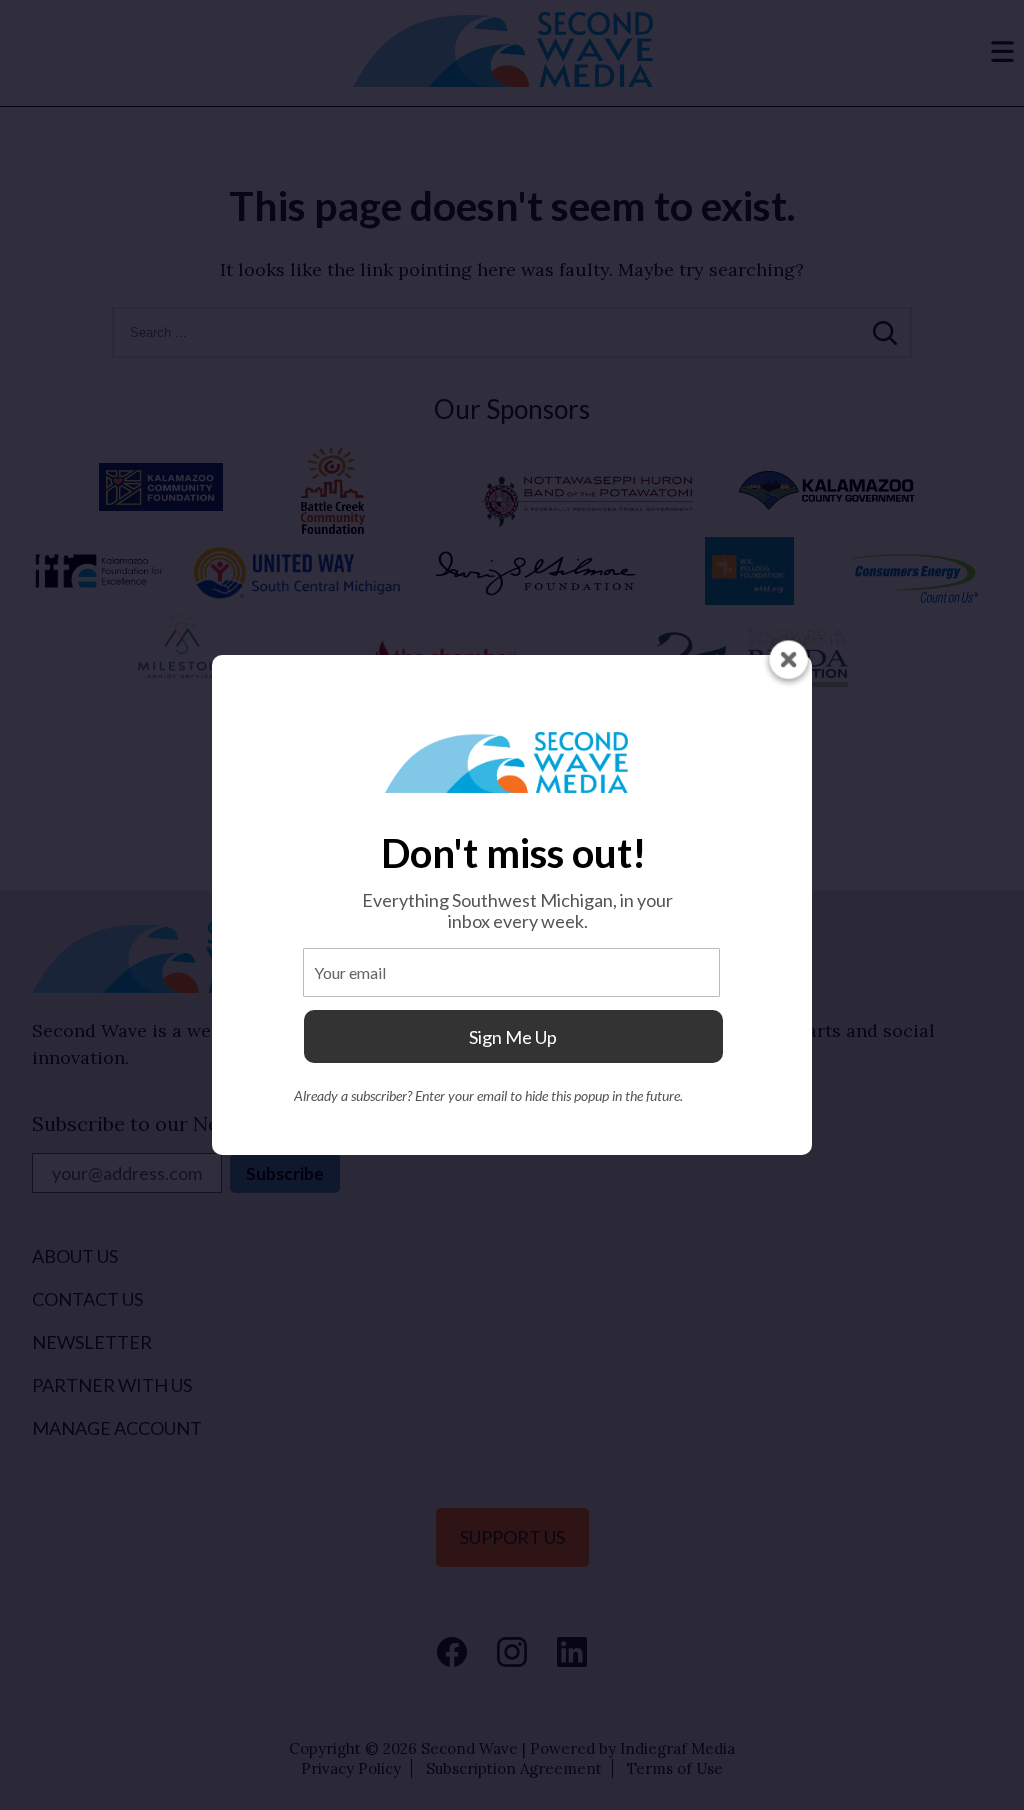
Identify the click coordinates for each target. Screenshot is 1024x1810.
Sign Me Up (513, 1037)
